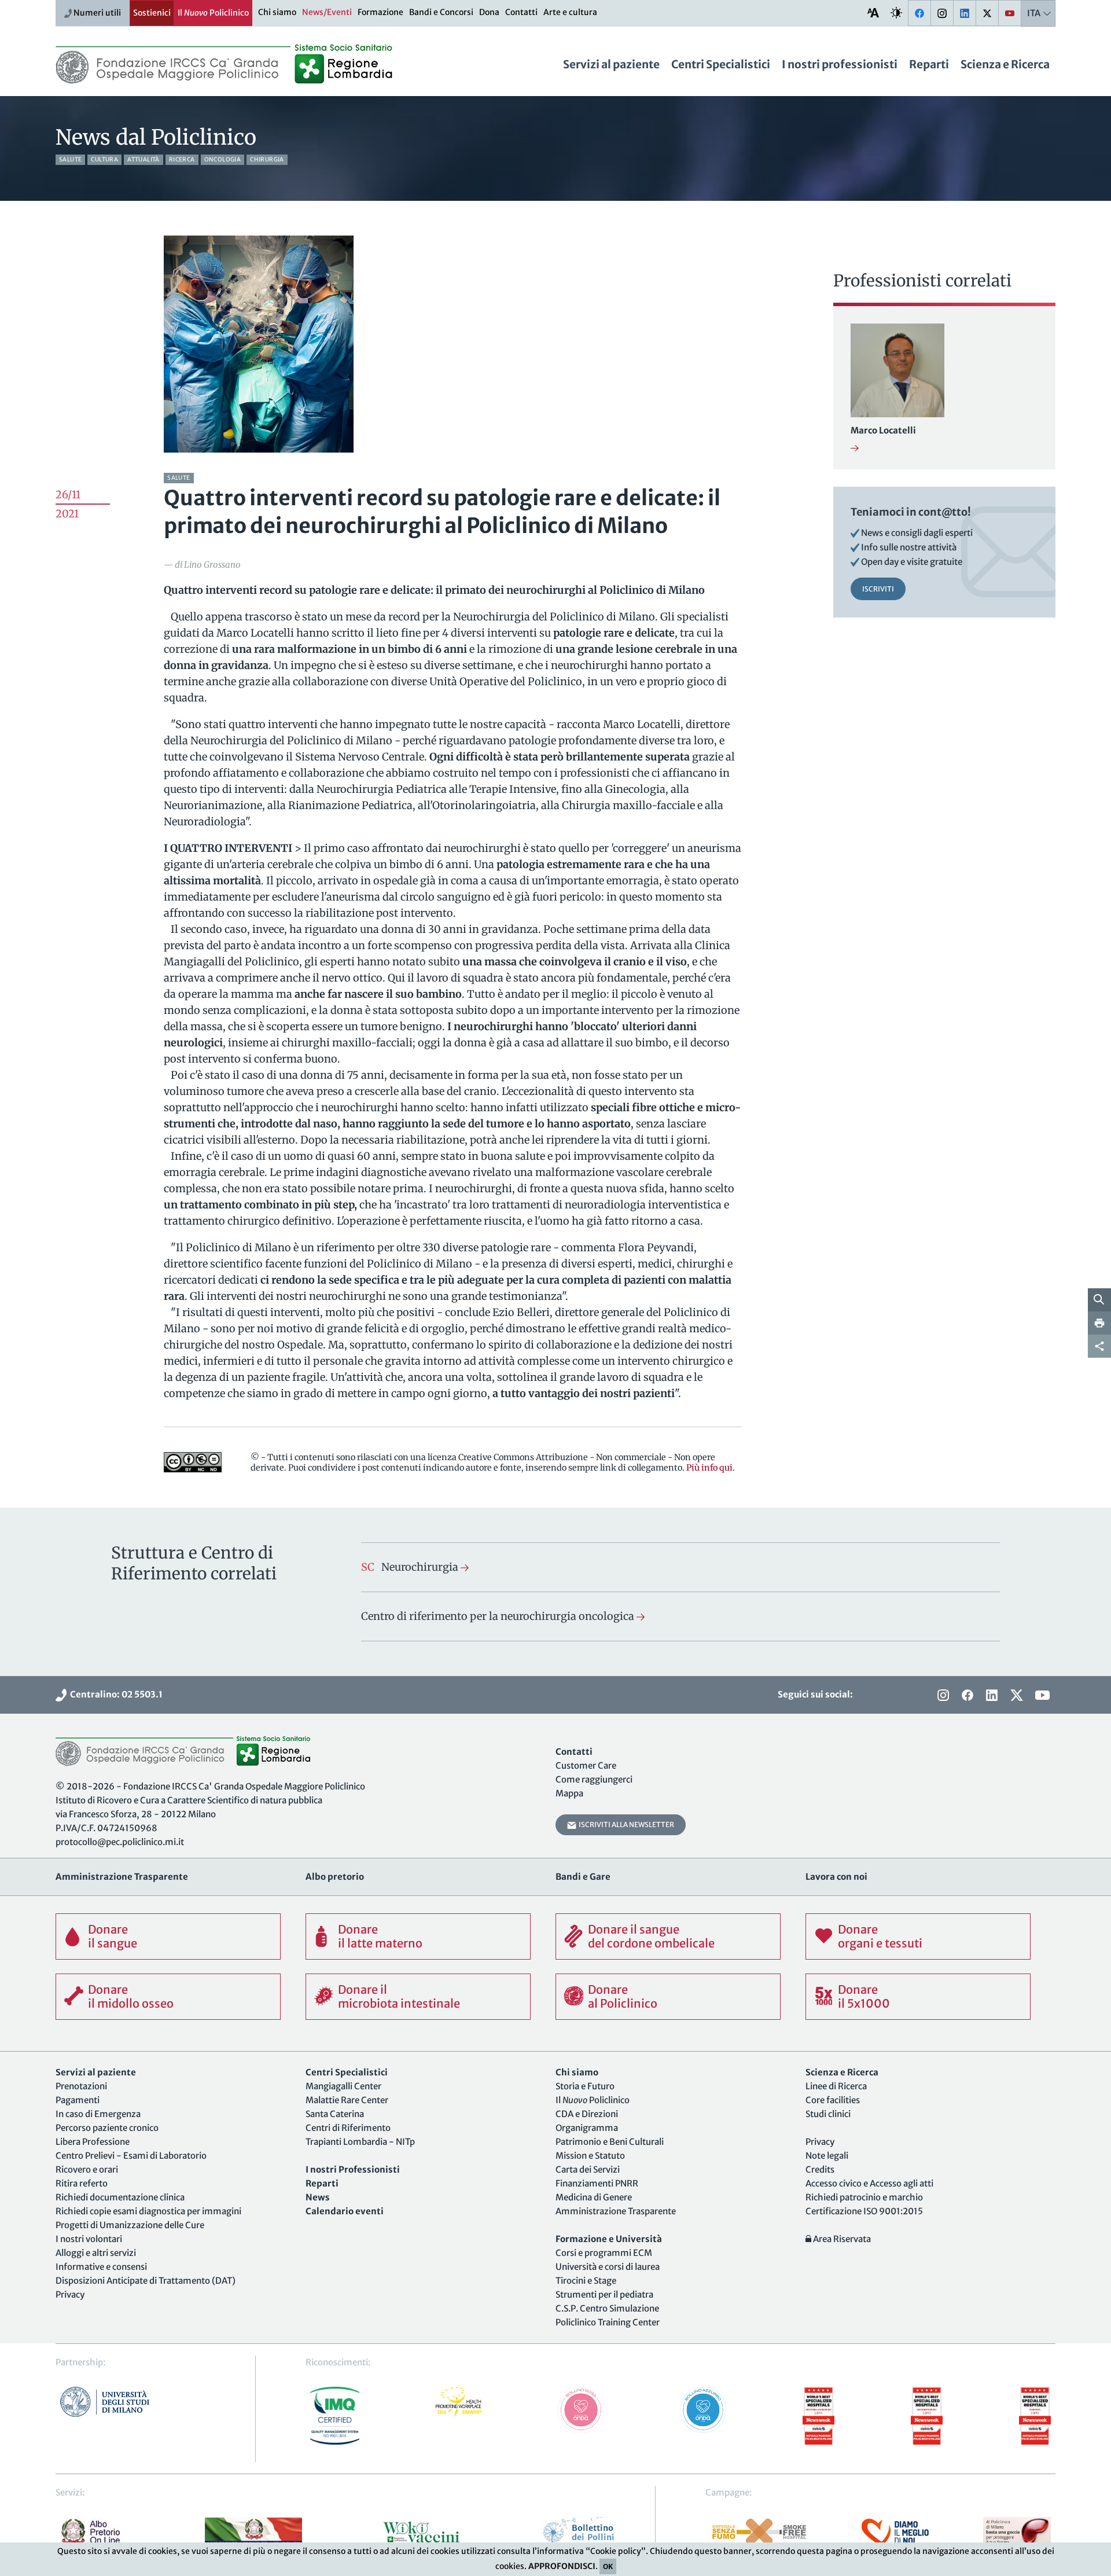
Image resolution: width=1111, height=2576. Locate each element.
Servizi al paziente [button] (611, 64)
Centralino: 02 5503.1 (115, 1694)
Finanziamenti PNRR (597, 2183)
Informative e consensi (101, 2267)
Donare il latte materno (380, 1936)
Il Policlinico (213, 13)
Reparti (929, 64)
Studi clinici (828, 2114)
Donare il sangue (113, 1936)
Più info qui (709, 1468)
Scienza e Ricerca (1005, 64)
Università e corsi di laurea (608, 2267)
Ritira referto (82, 2183)
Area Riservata (841, 2239)
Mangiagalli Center (343, 2086)
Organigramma (587, 2128)
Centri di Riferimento (348, 2128)
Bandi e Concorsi (441, 12)
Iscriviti (878, 589)
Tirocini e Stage (586, 2281)
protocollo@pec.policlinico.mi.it (120, 1842)
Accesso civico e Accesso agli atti (869, 2183)
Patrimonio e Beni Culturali (610, 2142)
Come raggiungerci (594, 1779)
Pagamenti (78, 2100)
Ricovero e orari (87, 2169)
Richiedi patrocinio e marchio (864, 2197)
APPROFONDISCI (562, 2566)
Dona (489, 12)
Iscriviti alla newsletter (625, 1824)
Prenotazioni (81, 2086)
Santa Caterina (335, 2114)
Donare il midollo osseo (131, 1996)
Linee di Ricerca (836, 2086)
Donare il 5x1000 (864, 1996)
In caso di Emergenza (98, 2114)
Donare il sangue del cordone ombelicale (651, 1936)
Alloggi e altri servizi (96, 2253)
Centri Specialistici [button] (721, 64)
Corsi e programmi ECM (604, 2253)
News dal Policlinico (156, 137)
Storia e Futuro (585, 2086)
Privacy (70, 2294)
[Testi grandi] (873, 12)
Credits (820, 2169)
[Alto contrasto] (896, 12)
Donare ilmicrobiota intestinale (399, 1996)
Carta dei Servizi (588, 2169)
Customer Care (586, 1765)
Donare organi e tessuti (880, 1936)
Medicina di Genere (594, 2197)
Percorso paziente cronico (107, 2128)
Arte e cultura (570, 12)
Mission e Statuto (590, 2156)
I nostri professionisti (840, 64)
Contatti (521, 12)
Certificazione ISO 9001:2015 (864, 2211)
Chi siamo (277, 12)
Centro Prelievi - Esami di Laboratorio (131, 2156)
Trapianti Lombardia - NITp (360, 2142)
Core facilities (833, 2100)
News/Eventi (327, 12)
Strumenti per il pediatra (604, 2294)
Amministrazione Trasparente (616, 2211)
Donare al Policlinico (623, 1996)
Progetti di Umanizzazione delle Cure (130, 2225)
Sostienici (152, 13)
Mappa (569, 1793)
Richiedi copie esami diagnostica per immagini (148, 2211)
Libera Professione (93, 2142)
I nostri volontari (89, 2239)
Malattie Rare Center (347, 2100)
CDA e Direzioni (587, 2114)
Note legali (827, 2156)
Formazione (380, 12)
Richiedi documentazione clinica (120, 2197)
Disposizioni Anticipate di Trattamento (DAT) (146, 2281)
